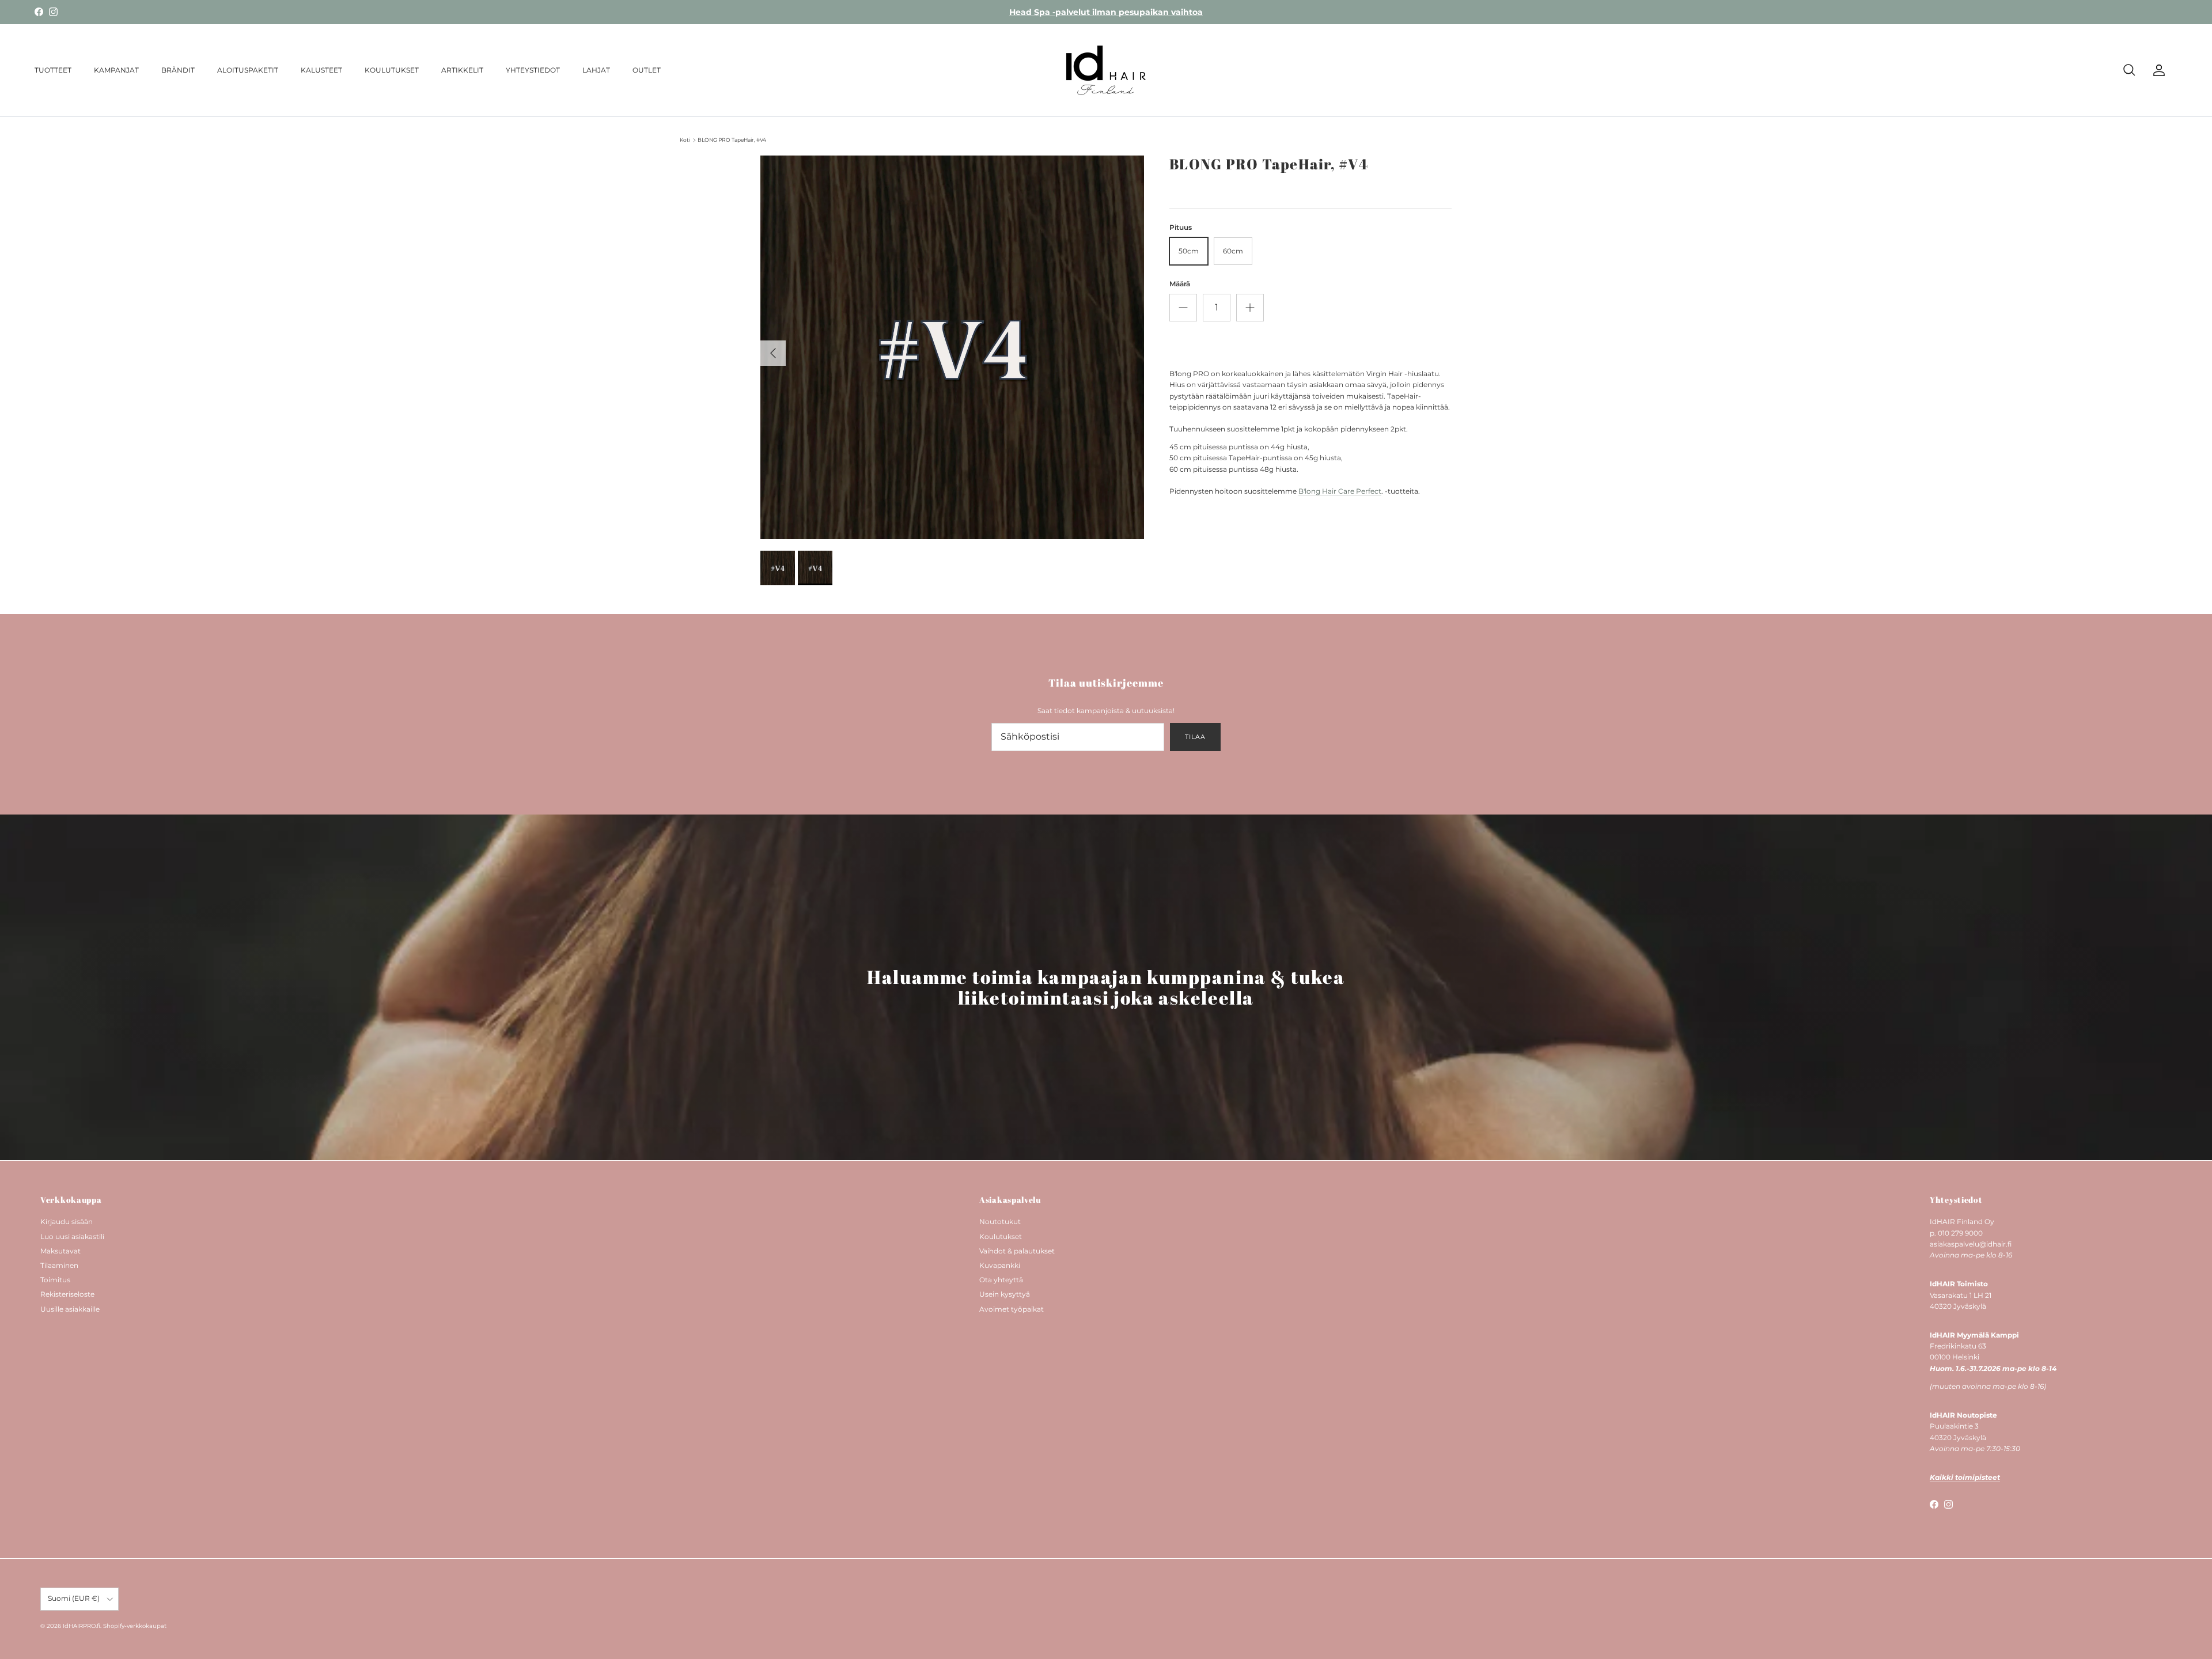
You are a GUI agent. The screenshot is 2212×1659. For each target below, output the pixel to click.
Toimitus (55, 1280)
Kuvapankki (1000, 1265)
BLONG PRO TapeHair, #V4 (732, 140)
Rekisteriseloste (67, 1294)
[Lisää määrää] (1250, 308)
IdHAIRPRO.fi (82, 1626)
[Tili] (2157, 70)
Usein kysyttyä (1005, 1294)
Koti (685, 140)
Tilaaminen (59, 1265)
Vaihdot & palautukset (1017, 1251)
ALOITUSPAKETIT (248, 70)
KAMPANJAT (116, 70)
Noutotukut (1000, 1221)
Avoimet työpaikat (1012, 1309)
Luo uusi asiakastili (72, 1236)
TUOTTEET (53, 70)
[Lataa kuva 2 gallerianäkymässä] (952, 347)
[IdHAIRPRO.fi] (1106, 70)
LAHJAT (596, 70)
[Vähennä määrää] (1183, 308)
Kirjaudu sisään (67, 1221)
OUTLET (647, 70)
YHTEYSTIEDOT (533, 70)
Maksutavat (60, 1251)
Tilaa (1195, 737)
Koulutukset (1001, 1236)
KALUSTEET (321, 70)
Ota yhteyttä (1001, 1280)
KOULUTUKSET (392, 70)
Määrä (1180, 284)
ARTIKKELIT (462, 70)
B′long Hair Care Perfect (1340, 491)
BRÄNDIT (178, 70)
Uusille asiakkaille (70, 1309)
